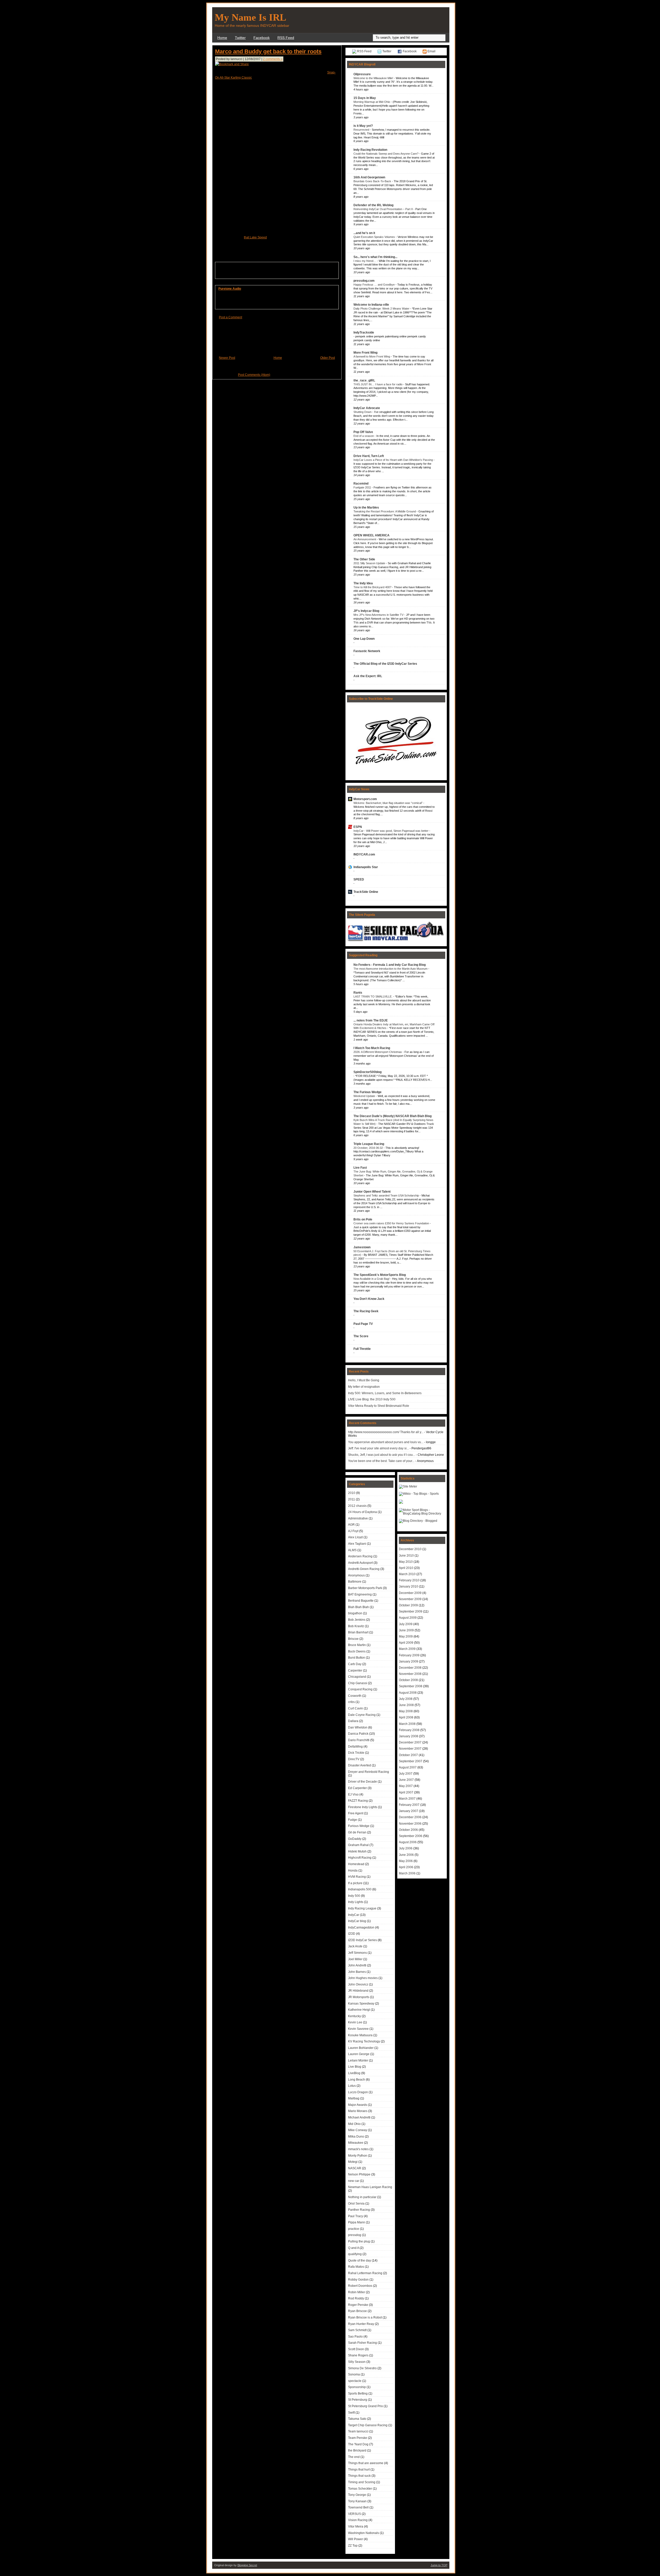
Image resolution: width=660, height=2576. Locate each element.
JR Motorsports (359, 1997)
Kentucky (354, 2016)
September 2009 (411, 1611)
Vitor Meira (356, 2527)
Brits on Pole (363, 1219)
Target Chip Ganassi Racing (368, 2425)
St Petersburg (358, 2400)
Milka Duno (356, 2137)
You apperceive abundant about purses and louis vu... (386, 1442)
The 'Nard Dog (358, 2444)
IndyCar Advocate (367, 408)
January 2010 (409, 1586)
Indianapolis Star (366, 867)
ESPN (358, 827)
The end (354, 2457)
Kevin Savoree (358, 2029)
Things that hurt (359, 2470)
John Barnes (357, 1972)
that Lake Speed (255, 237)
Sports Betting (358, 2394)
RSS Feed (286, 38)
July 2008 (406, 1699)
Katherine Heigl (359, 2010)
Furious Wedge (359, 1826)
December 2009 (410, 1593)
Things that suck (359, 2476)
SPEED (359, 879)
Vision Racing (358, 2520)
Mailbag (354, 2098)
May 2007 (406, 1786)
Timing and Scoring (362, 2482)
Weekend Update (365, 1096)
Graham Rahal (358, 1845)
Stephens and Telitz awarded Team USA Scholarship (387, 1195)
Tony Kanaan (357, 2501)
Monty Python (358, 2156)
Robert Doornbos (360, 2286)
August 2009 (408, 1618)
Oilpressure (362, 74)
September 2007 (411, 1761)
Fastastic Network (367, 651)
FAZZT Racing (358, 1801)
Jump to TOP (439, 2565)
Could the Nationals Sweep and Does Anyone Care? (386, 154)
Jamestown (362, 1247)
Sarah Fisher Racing (362, 2343)
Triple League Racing (369, 1144)
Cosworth (355, 1696)
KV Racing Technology (364, 2041)
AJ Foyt (353, 1531)
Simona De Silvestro (362, 2368)
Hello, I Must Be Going (364, 1380)
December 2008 (410, 1668)
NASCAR (355, 2168)
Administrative (358, 1518)
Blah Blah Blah (358, 1607)
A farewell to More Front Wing (372, 356)
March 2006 (407, 1873)
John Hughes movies (363, 1978)
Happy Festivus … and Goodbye (374, 285)
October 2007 (408, 1755)
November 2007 (410, 1749)
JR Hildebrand (358, 1991)
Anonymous (356, 1575)
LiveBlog (354, 2073)
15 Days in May (365, 98)
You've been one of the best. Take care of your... (381, 1461)
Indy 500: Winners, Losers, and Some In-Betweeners (385, 1393)
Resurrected (362, 130)
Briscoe (353, 1639)
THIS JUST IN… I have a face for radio (378, 384)
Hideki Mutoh (357, 1851)
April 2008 (406, 1717)
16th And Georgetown (369, 177)
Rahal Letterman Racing (365, 2273)
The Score (361, 1336)
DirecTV (354, 1759)
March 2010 (407, 1574)
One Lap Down (364, 639)
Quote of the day (360, 2261)
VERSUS (354, 2514)
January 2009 (409, 1661)
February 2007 (409, 1805)
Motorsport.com (365, 799)
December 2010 (410, 1549)
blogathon (355, 1613)
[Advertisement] (386, 20)
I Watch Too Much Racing (372, 1048)
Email (431, 51)
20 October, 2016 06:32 (369, 1148)
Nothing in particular (362, 2197)
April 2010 (406, 1568)
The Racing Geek (366, 1311)
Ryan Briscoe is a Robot (365, 2317)
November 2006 (410, 1824)
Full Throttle (362, 1349)
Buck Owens (357, 1651)
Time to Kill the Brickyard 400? (373, 587)
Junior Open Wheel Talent (372, 1192)
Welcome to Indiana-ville (371, 305)
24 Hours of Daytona (362, 1512)
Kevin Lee (355, 2022)
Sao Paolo (355, 2337)
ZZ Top (353, 2546)
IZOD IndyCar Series (362, 1940)
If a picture (355, 1883)
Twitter (240, 38)
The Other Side (364, 559)
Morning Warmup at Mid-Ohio (372, 102)
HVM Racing (357, 1877)
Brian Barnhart (358, 1632)
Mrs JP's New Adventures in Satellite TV (379, 615)
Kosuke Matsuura (360, 2035)
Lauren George (359, 2054)
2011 (352, 1499)
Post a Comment (230, 317)
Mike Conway (358, 2130)
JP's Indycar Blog (366, 611)
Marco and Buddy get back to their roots (268, 51)
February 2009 (409, 1655)
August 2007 (408, 1767)
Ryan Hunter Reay (361, 2324)
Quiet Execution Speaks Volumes (375, 237)
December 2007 (410, 1742)
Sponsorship (357, 2387)
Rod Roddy (356, 2298)
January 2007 (409, 1811)
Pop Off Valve (363, 432)
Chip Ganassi (358, 1683)
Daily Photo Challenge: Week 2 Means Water (382, 309)
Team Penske (358, 2438)
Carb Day (355, 1664)
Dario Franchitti (359, 1740)
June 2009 (406, 1630)
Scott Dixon (356, 2349)
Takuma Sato (357, 2419)
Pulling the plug (359, 2241)
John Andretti (357, 1965)
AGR (351, 1525)
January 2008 (409, 1736)
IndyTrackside (364, 333)
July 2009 (406, 1624)
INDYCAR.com (364, 854)
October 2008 (408, 1680)
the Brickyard (357, 2450)
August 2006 (408, 1842)
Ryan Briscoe (357, 2311)
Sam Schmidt (357, 2330)
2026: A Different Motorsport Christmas (378, 1052)
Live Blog (355, 2067)
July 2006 (406, 1848)
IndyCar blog (357, 1921)
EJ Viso (353, 1794)
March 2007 (407, 1799)
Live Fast (360, 1168)
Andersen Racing (360, 1556)
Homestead (356, 1864)
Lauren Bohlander (361, 2048)
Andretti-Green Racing (364, 1569)
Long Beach (357, 2080)
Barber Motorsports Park (365, 1588)
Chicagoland (357, 1677)
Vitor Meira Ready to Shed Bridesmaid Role (379, 1406)
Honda (353, 1871)
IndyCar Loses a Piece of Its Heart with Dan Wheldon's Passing (394, 460)
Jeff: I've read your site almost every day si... (378, 1448)
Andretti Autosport (360, 1563)
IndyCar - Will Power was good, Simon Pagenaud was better (391, 831)
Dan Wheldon (358, 1727)
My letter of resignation (364, 1387)
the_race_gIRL (364, 380)
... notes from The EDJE (371, 1020)
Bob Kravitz (356, 1626)
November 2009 (410, 1599)
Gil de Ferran (357, 1832)
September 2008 (411, 1686)
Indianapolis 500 (360, 1889)
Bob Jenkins (357, 1620)
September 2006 (411, 1836)
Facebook (262, 38)
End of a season (364, 436)
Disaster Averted (360, 1765)
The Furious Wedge (368, 1092)
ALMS (352, 1550)
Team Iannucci (358, 2431)
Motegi (353, 2162)
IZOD (352, 1934)
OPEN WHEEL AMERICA (372, 535)
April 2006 (406, 1867)
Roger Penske (358, 2305)
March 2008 (407, 1724)
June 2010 (406, 1556)
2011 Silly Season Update (370, 563)
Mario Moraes (358, 2111)
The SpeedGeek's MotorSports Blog (380, 1275)
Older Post (328, 358)
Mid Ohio (354, 2124)
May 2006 (406, 1861)
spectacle (355, 2381)
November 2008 (410, 1674)
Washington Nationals (364, 2533)
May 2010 (406, 1562)
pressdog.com (364, 281)
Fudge (353, 1820)
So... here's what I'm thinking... (375, 257)
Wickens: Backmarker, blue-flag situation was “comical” (388, 803)
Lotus (352, 2086)
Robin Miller (357, 2292)
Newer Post (227, 358)
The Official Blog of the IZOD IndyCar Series (385, 664)
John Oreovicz (358, 1984)
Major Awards (358, 2105)
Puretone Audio (230, 289)
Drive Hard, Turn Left (369, 456)
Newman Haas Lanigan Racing (370, 2187)
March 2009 (407, 1649)
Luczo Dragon (358, 2092)
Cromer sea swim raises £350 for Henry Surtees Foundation (392, 1223)
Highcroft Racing (360, 1858)
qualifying (355, 2254)
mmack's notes (358, 2149)
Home (222, 38)
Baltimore (355, 1582)
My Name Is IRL (250, 17)
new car (354, 2181)
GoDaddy (355, 1839)
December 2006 (410, 1817)
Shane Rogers (358, 2355)
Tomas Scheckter (360, 2489)
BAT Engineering (360, 1594)
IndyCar (354, 1915)
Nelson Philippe (359, 2174)
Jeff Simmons (357, 1953)
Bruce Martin (357, 1645)
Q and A (353, 2248)
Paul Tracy (356, 2216)
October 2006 (408, 1830)
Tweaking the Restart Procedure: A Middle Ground (385, 511)
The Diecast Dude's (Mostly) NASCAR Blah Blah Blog (393, 1116)
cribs (351, 1702)
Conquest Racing (360, 1689)
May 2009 (406, 1636)
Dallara (353, 1721)
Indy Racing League (362, 1908)
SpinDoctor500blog (368, 1072)
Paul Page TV (363, 1324)
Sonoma (354, 2374)
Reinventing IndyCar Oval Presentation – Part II (383, 209)
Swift (351, 2413)
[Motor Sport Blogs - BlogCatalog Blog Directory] (422, 1514)
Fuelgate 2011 (363, 487)
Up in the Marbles (366, 508)
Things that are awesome (366, 2463)
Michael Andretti (359, 2117)
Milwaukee (356, 2143)
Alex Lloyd (355, 1537)
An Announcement (365, 539)
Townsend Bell (358, 2507)
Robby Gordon (358, 2280)
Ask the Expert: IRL (368, 676)
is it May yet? (363, 126)
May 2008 (406, 1711)
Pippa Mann (357, 2222)
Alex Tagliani (357, 1544)
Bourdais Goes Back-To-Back (373, 181)
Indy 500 (354, 1896)
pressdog (355, 2235)
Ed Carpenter (357, 1788)
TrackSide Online (366, 892)
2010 (352, 1493)
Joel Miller (355, 1959)
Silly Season (357, 2362)
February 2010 (409, 1580)
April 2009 (406, 1643)
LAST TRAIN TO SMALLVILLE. (373, 996)
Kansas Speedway (361, 2004)
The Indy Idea (363, 583)
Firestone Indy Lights (363, 1807)
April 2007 (406, 1792)
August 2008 (408, 1693)
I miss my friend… (365, 261)
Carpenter (355, 1671)
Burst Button (357, 1658)
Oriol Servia (356, 2204)
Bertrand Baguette (361, 1601)
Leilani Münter (358, 2060)
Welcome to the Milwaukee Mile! (374, 78)
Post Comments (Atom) (254, 375)
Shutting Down (363, 412)
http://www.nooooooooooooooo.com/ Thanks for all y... (386, 1432)
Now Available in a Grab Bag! (372, 1279)
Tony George (357, 2495)
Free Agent (356, 1813)
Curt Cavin (356, 1708)
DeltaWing (355, 1747)
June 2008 (406, 1705)
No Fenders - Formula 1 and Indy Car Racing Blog (390, 965)
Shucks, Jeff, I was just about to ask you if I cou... (382, 1455)
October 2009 (408, 1605)
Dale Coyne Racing (362, 1715)
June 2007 (406, 1780)
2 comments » (273, 59)
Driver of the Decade (362, 1782)
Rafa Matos (356, 2267)
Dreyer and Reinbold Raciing (369, 1772)
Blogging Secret (247, 2565)
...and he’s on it (364, 233)
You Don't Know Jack (369, 1299)
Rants (358, 993)
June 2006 (406, 1855)
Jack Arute (355, 1946)
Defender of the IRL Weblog (373, 205)
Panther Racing (359, 2210)
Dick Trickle (356, 1753)
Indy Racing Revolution (370, 150)
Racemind (361, 484)
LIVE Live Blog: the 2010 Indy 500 (372, 1399)
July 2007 (406, 1774)
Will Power (356, 2539)
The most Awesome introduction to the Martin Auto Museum (391, 969)
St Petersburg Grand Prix (365, 2406)
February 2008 (409, 1730)
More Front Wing (365, 353)
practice (354, 2229)
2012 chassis (357, 1506)
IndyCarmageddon (361, 1927)
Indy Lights (356, 1902)
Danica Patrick (358, 1734)
